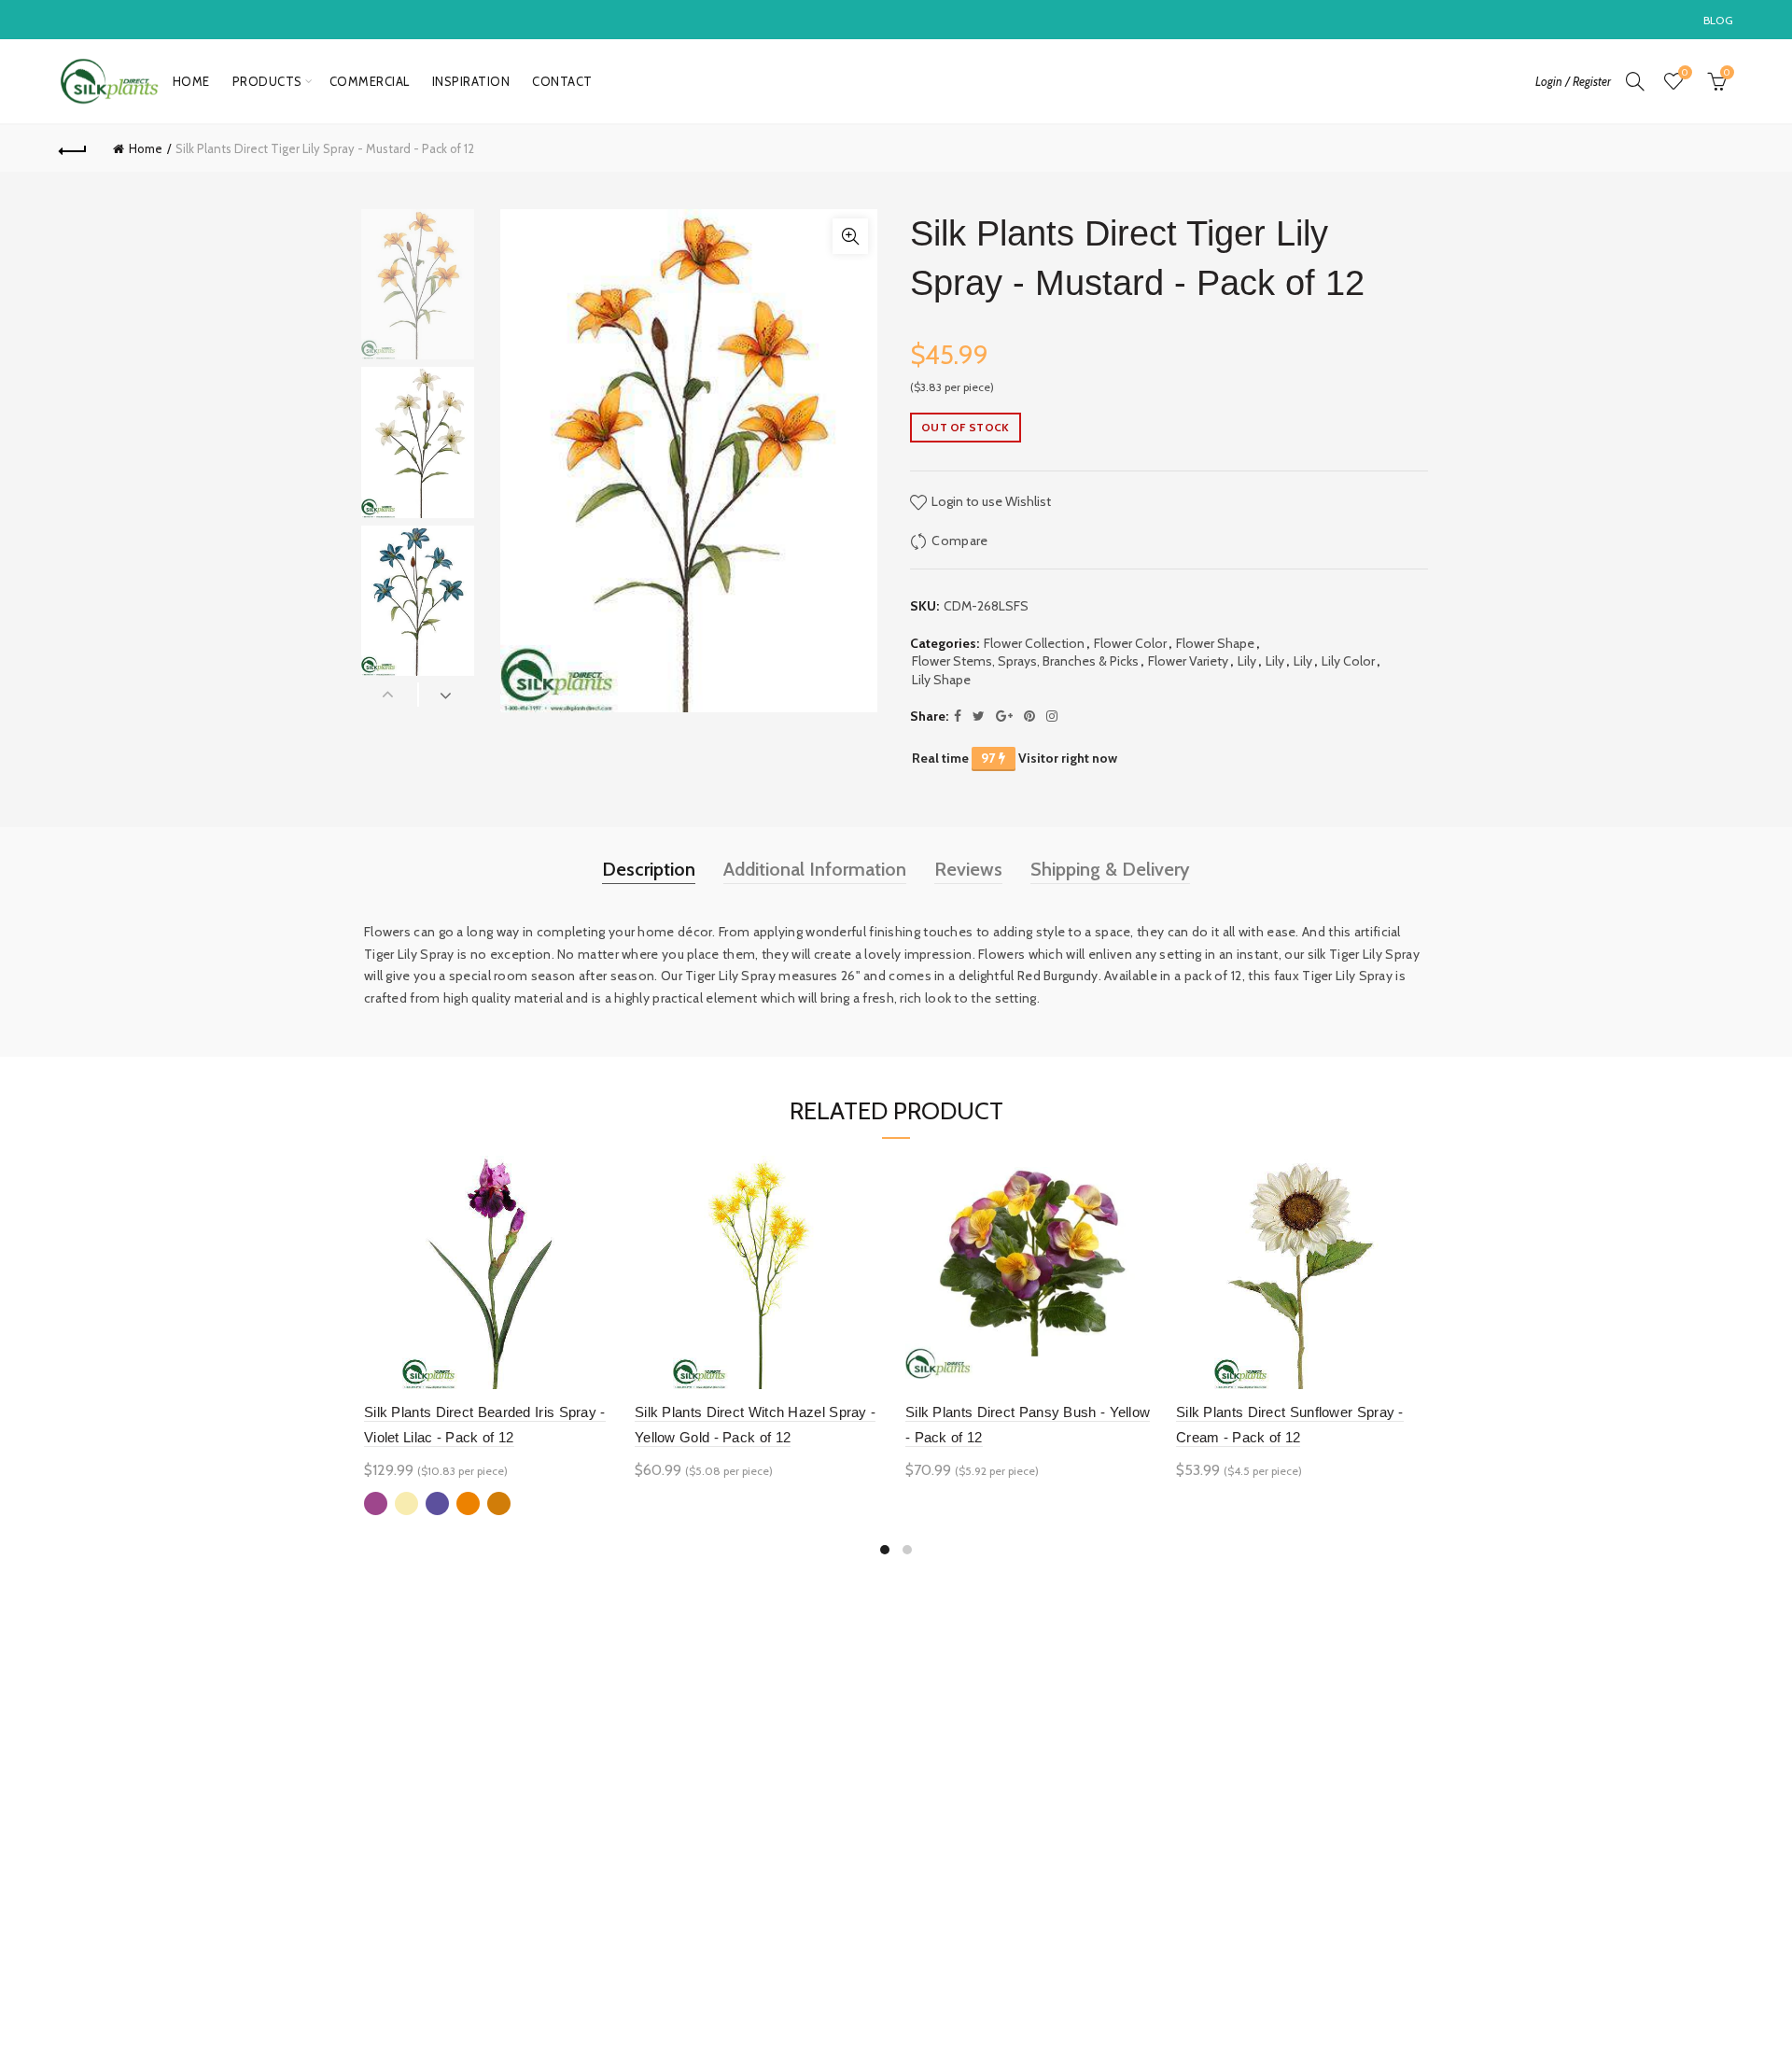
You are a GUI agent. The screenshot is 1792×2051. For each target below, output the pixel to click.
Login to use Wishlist (990, 501)
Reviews (968, 869)
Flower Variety (1188, 661)
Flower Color (1130, 643)
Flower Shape (1215, 643)
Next (447, 695)
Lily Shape (941, 680)
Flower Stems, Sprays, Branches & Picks (1025, 661)
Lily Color (1348, 661)
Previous (390, 695)
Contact (562, 81)
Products (267, 81)
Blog (1718, 20)
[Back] (73, 148)
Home (191, 81)
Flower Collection (1034, 643)
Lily (1247, 661)
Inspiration (471, 81)
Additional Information (815, 869)
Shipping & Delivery (1110, 869)
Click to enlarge (850, 236)
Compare (959, 541)
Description (649, 869)
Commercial (370, 81)
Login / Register (1573, 81)
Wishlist (1685, 73)
